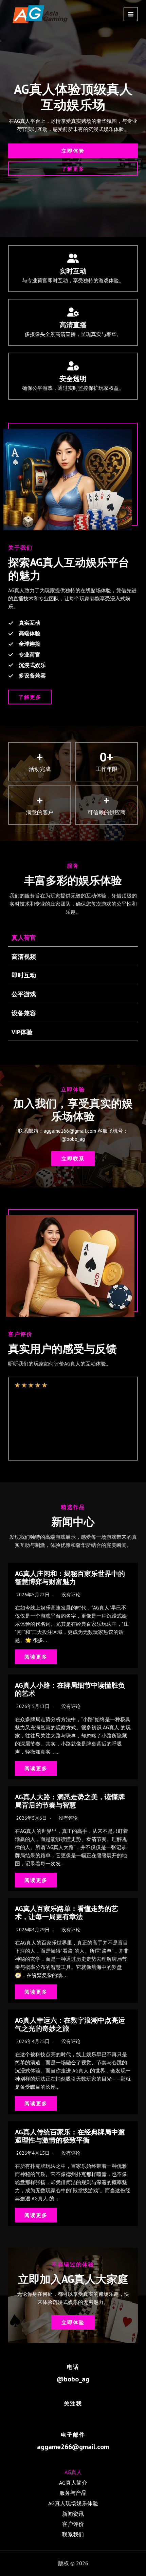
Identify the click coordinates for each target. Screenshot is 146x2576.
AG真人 (73, 2472)
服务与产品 (73, 2493)
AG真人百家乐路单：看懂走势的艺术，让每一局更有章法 (67, 1913)
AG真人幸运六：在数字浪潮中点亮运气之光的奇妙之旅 (70, 2024)
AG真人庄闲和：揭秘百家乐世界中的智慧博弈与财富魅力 (70, 1578)
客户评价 (73, 2524)
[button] (73, 151)
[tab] (73, 938)
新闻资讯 (73, 2514)
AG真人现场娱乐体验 (73, 2503)
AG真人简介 (73, 2483)
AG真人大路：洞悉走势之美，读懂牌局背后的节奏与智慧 (70, 1801)
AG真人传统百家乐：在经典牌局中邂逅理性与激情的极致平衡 (70, 2136)
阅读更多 (36, 1657)
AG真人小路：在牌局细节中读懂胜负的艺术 (70, 1689)
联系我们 (73, 2534)
